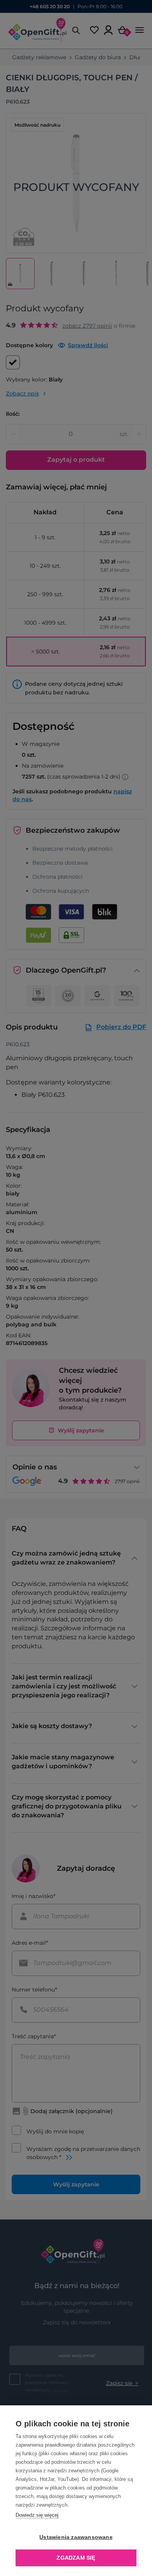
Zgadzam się (76, 2558)
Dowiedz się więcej (37, 2515)
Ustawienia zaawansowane (76, 2537)
